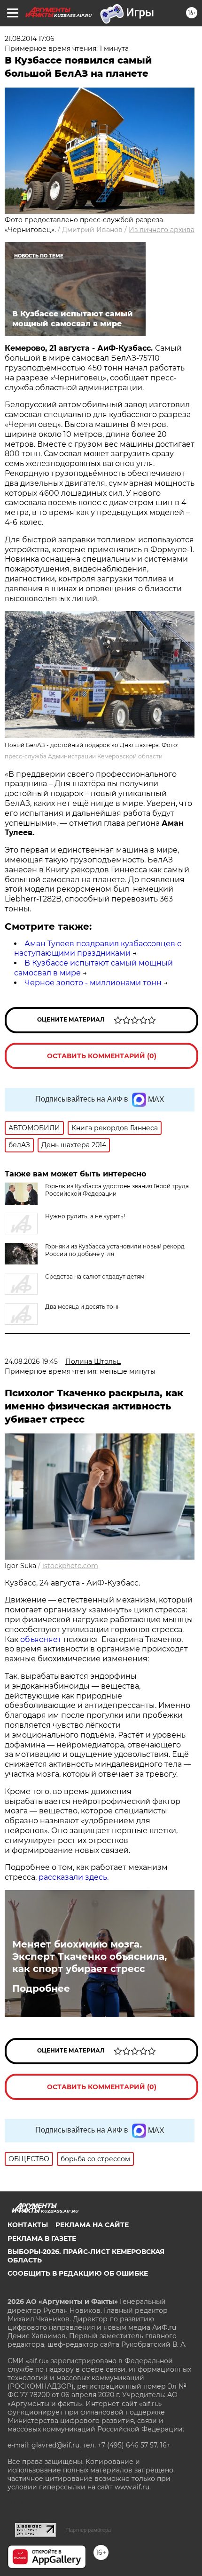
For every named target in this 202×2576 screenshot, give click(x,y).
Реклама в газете (42, 2238)
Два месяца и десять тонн (83, 1307)
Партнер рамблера (89, 2530)
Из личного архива (162, 230)
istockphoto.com (70, 1566)
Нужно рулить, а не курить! (85, 1216)
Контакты (28, 2225)
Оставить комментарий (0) (102, 1056)
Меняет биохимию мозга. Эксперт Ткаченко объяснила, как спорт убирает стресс (89, 1956)
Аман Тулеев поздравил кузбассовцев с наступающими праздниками (98, 949)
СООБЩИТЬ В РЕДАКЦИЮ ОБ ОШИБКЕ (78, 2273)
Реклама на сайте (92, 2225)
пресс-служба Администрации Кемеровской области (84, 756)
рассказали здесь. (74, 1877)
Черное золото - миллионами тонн (93, 983)
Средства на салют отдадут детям (95, 1276)
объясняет (41, 1639)
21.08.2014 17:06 (30, 39)
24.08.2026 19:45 (31, 1361)
